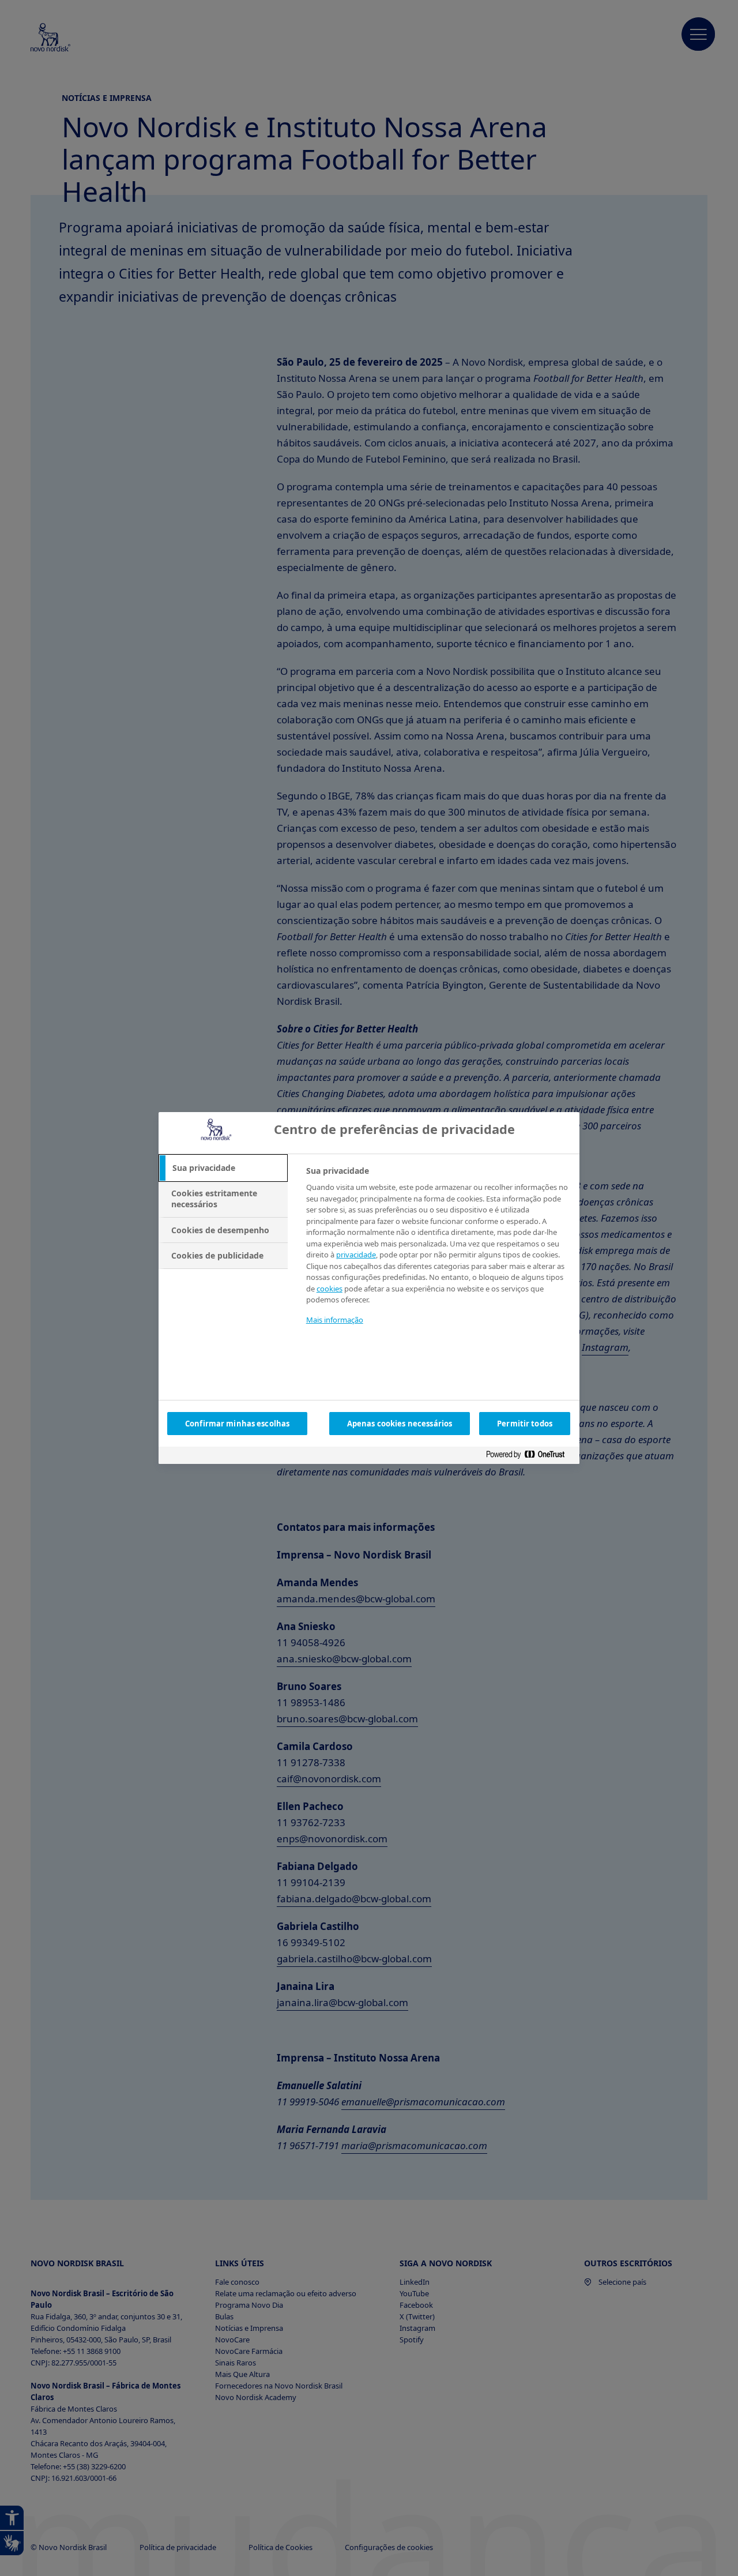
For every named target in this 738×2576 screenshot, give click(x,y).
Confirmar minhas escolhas (237, 1424)
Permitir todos (525, 1424)
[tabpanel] (438, 1253)
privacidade (356, 1255)
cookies (330, 1289)
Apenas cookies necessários (400, 1424)
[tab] (223, 1168)
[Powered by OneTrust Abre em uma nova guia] (530, 1457)
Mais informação (335, 1320)
